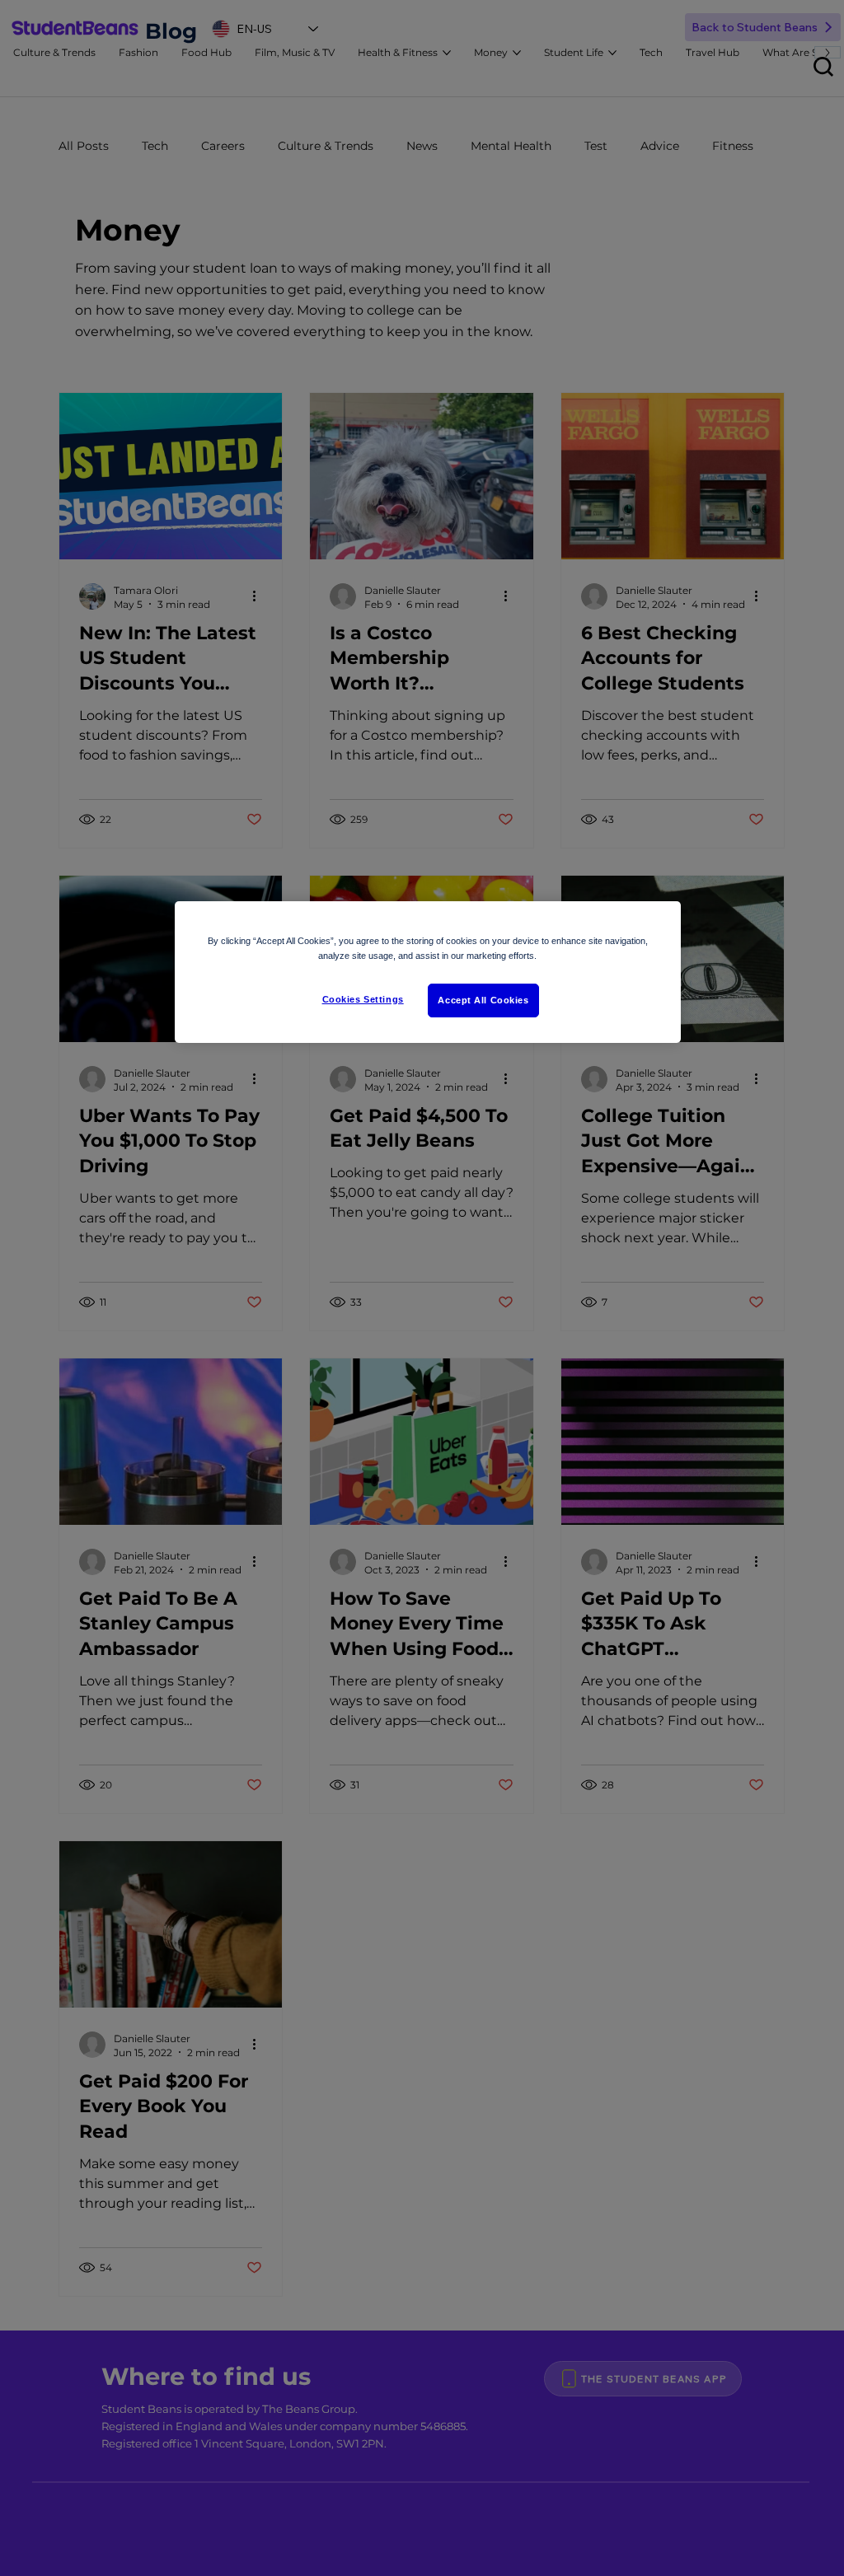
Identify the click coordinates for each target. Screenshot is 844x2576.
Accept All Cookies (483, 1000)
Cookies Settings (363, 999)
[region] (428, 972)
